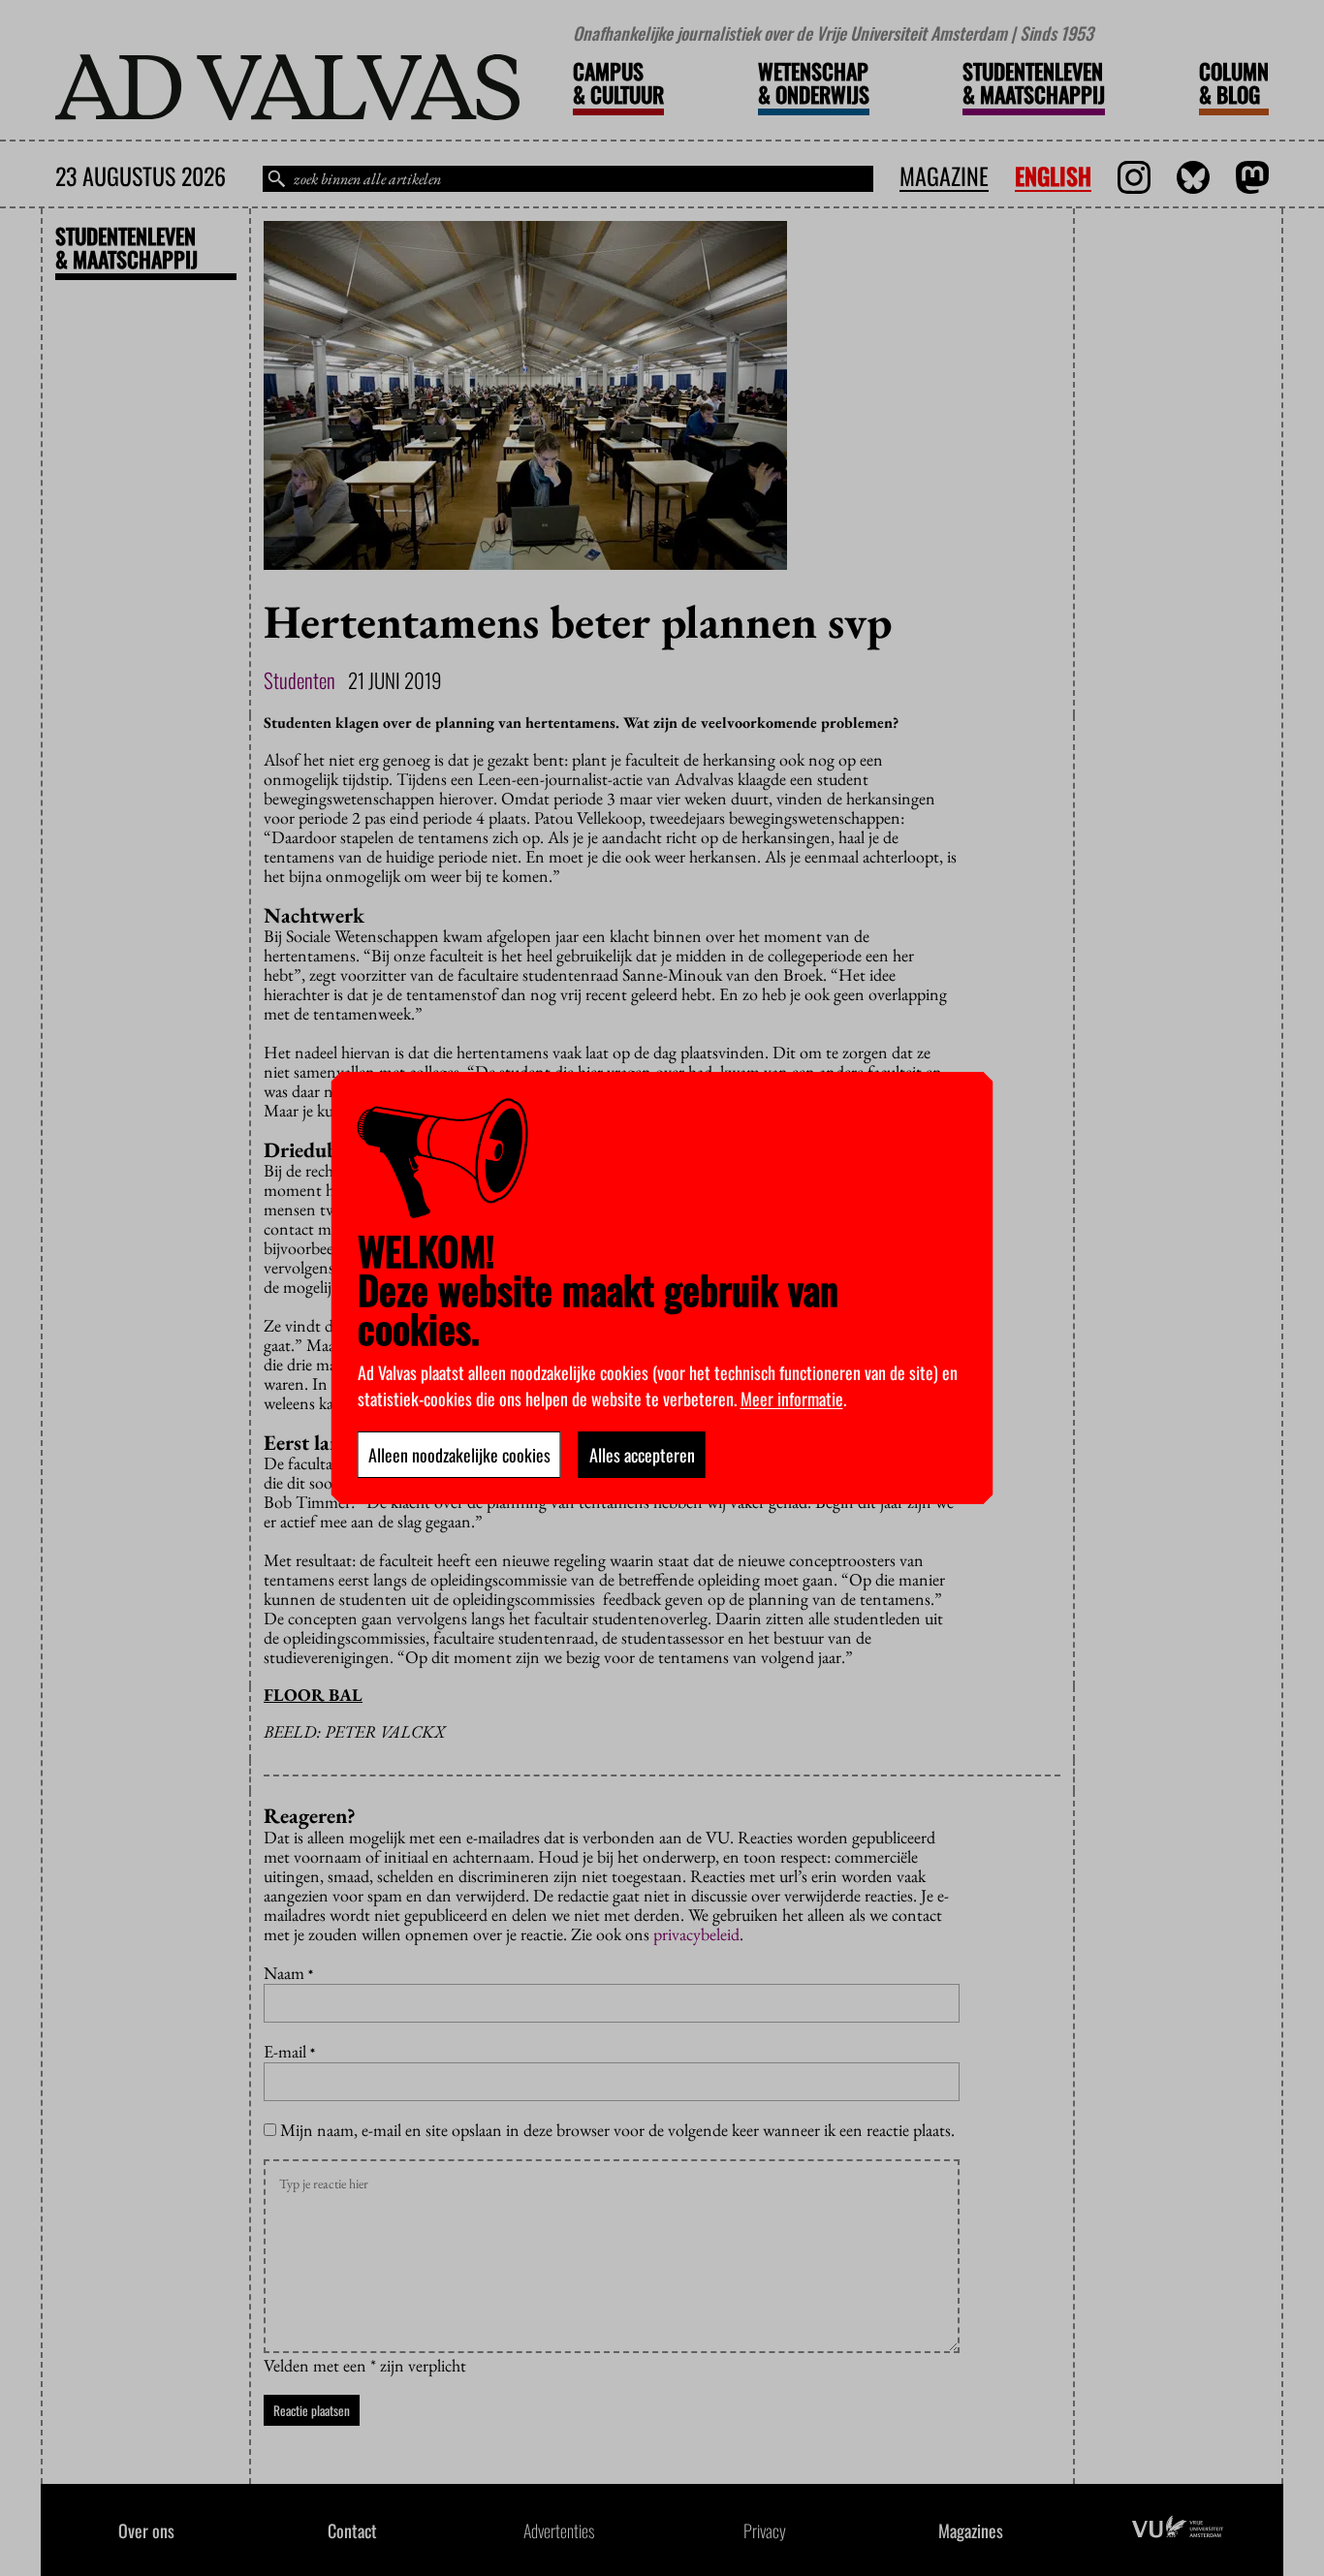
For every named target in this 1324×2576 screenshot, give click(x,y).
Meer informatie (792, 1398)
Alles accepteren (642, 1455)
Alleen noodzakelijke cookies (459, 1455)
